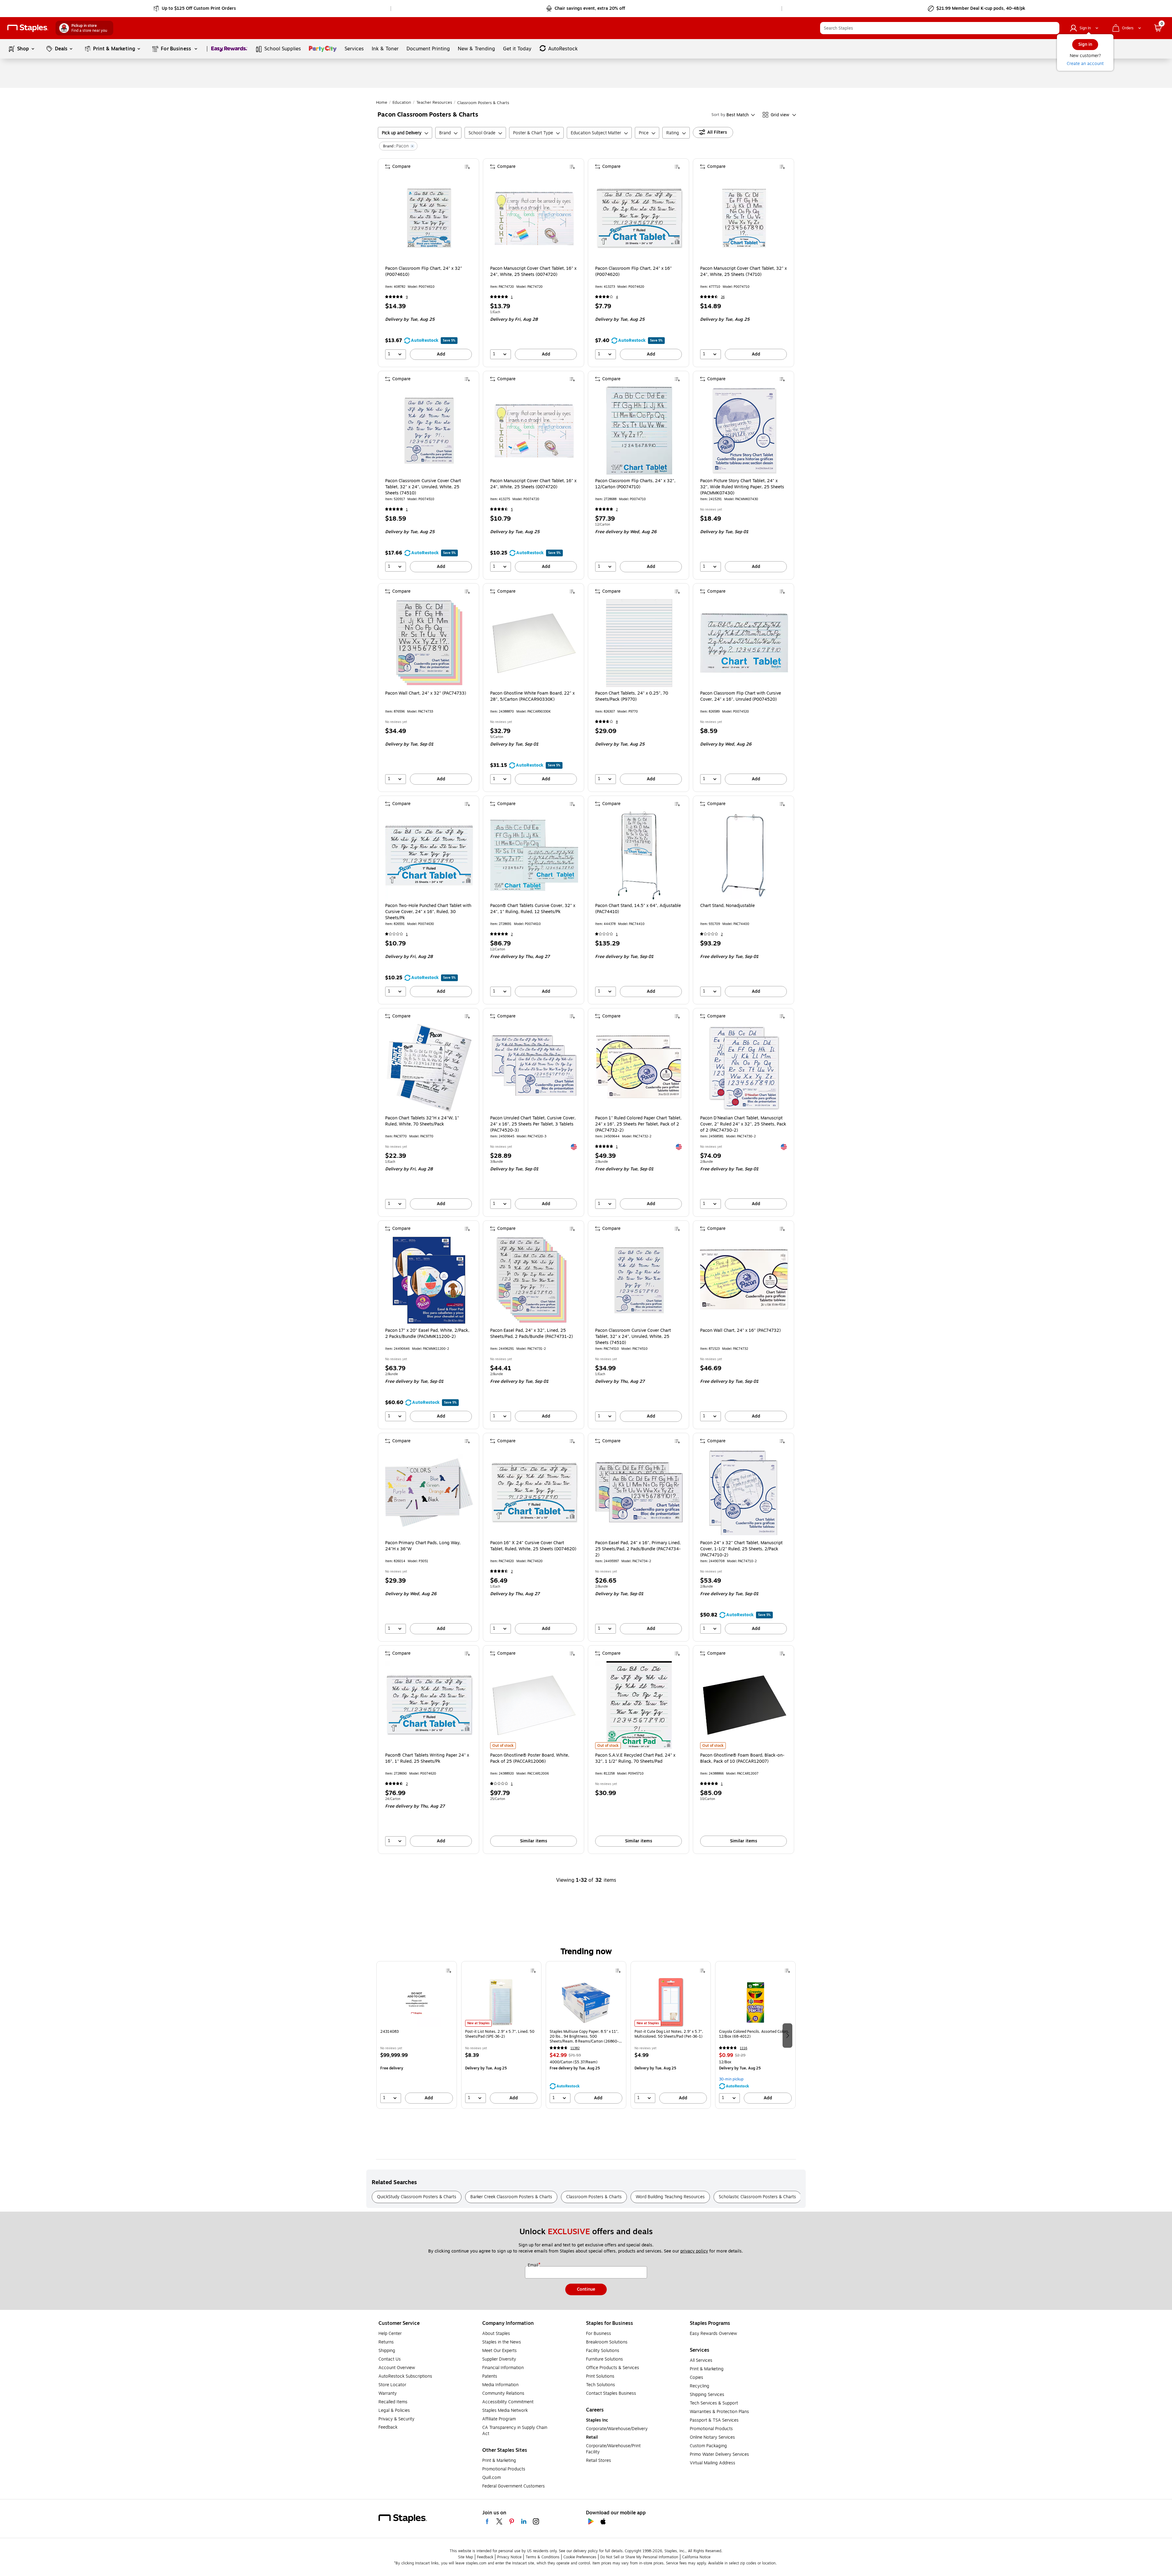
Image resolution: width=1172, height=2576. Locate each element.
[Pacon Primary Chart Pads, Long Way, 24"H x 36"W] (429, 1493)
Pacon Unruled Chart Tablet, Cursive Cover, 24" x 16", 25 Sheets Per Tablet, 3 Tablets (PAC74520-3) (533, 1124)
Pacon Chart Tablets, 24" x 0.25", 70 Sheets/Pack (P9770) (632, 696)
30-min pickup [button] (731, 2079)
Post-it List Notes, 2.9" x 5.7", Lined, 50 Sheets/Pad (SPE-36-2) (500, 2034)
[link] (195, 9)
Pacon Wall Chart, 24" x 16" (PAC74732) (740, 1331)
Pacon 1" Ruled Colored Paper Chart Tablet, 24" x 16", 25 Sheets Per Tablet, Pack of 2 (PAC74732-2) (638, 1124)
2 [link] (617, 509)
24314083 (389, 2032)
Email (534, 2265)
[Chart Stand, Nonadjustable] (744, 855)
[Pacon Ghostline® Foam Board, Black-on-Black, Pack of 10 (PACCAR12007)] (744, 1705)
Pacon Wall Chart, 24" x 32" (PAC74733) (426, 693)
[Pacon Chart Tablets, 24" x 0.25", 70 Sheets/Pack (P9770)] (639, 643)
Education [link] (402, 103)
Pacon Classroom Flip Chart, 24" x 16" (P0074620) (633, 272)
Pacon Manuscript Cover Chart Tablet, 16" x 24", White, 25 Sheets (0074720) (533, 272)
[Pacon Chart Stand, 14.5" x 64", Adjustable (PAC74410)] (639, 855)
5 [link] (512, 509)
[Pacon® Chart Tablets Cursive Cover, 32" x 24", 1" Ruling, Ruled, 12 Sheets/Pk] (534, 855)
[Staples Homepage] (28, 28)
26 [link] (723, 297)
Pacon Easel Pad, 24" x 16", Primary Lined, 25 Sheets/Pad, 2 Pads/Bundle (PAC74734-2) (638, 1549)
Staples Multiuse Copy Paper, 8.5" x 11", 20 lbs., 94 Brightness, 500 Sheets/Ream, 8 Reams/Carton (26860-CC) (584, 2036)
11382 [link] (575, 2048)
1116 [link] (743, 2048)
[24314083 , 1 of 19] (417, 2002)
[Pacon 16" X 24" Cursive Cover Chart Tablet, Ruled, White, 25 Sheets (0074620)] (534, 1493)
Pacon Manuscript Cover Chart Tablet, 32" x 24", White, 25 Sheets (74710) (743, 272)
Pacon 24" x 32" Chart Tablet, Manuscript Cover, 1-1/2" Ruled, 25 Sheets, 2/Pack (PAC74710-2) (741, 1549)
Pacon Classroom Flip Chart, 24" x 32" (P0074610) (424, 272)
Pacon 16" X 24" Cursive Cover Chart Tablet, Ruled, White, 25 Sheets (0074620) (533, 1546)
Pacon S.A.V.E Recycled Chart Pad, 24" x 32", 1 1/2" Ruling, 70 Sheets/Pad (635, 1758)
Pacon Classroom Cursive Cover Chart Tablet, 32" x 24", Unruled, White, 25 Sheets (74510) (423, 487)
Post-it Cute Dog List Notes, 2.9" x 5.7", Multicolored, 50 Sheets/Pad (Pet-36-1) (669, 2034)
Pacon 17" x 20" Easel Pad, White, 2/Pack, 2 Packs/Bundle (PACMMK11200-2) (427, 1334)
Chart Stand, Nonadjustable (727, 906)
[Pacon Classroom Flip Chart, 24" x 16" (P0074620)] (639, 218)
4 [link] (617, 297)
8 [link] (617, 722)
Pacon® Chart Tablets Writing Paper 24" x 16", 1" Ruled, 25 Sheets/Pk (427, 1758)
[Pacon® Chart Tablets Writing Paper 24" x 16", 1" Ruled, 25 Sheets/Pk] (429, 1705)
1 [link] (512, 297)
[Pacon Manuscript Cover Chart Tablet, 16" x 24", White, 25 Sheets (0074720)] (534, 218)
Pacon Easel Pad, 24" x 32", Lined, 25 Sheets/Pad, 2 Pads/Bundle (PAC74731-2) (532, 1334)
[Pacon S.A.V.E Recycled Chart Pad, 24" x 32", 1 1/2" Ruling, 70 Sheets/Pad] (639, 1705)
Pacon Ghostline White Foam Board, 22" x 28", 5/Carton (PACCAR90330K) (532, 696)
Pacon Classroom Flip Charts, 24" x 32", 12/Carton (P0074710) (635, 484)
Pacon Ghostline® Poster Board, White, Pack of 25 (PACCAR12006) (530, 1758)
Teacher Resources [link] (434, 103)
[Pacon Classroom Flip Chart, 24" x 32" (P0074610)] (429, 218)
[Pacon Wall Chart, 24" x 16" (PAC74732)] (744, 1280)
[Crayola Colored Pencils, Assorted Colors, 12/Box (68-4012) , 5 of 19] (755, 2002)
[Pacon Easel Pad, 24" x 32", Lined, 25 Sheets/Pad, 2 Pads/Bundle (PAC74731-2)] (534, 1280)
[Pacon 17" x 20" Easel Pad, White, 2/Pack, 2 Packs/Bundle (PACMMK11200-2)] (429, 1280)
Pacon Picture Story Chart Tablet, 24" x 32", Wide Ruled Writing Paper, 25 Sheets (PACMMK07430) (742, 487)
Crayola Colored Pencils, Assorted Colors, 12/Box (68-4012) (754, 2034)
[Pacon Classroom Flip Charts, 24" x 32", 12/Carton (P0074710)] (639, 431)
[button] (1053, 28)
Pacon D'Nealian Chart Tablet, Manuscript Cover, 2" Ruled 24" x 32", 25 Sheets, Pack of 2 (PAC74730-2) (743, 1124)
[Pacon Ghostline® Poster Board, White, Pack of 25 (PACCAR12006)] (534, 1705)
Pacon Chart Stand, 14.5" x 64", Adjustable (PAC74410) (638, 909)
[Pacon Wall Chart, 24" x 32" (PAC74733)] (429, 643)
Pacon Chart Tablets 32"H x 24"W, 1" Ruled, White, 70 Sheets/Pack (422, 1121)
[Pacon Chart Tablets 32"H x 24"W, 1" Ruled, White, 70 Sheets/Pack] (429, 1068)
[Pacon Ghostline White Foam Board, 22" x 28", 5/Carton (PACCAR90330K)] (534, 643)
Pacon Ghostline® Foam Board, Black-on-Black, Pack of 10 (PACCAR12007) (742, 1758)
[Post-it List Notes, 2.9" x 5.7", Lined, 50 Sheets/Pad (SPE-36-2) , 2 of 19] (501, 2002)
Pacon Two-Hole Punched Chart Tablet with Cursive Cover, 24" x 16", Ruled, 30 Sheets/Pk (428, 912)
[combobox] (940, 28)
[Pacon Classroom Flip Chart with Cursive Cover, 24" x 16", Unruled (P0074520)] (744, 643)
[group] (417, 2035)
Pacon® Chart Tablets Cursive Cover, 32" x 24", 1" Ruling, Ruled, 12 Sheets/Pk (533, 909)
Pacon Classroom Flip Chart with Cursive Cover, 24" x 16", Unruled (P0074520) (741, 696)
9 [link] (407, 297)
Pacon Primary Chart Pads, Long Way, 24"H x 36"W (423, 1546)
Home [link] (382, 103)
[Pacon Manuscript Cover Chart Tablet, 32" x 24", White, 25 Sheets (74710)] (744, 218)
